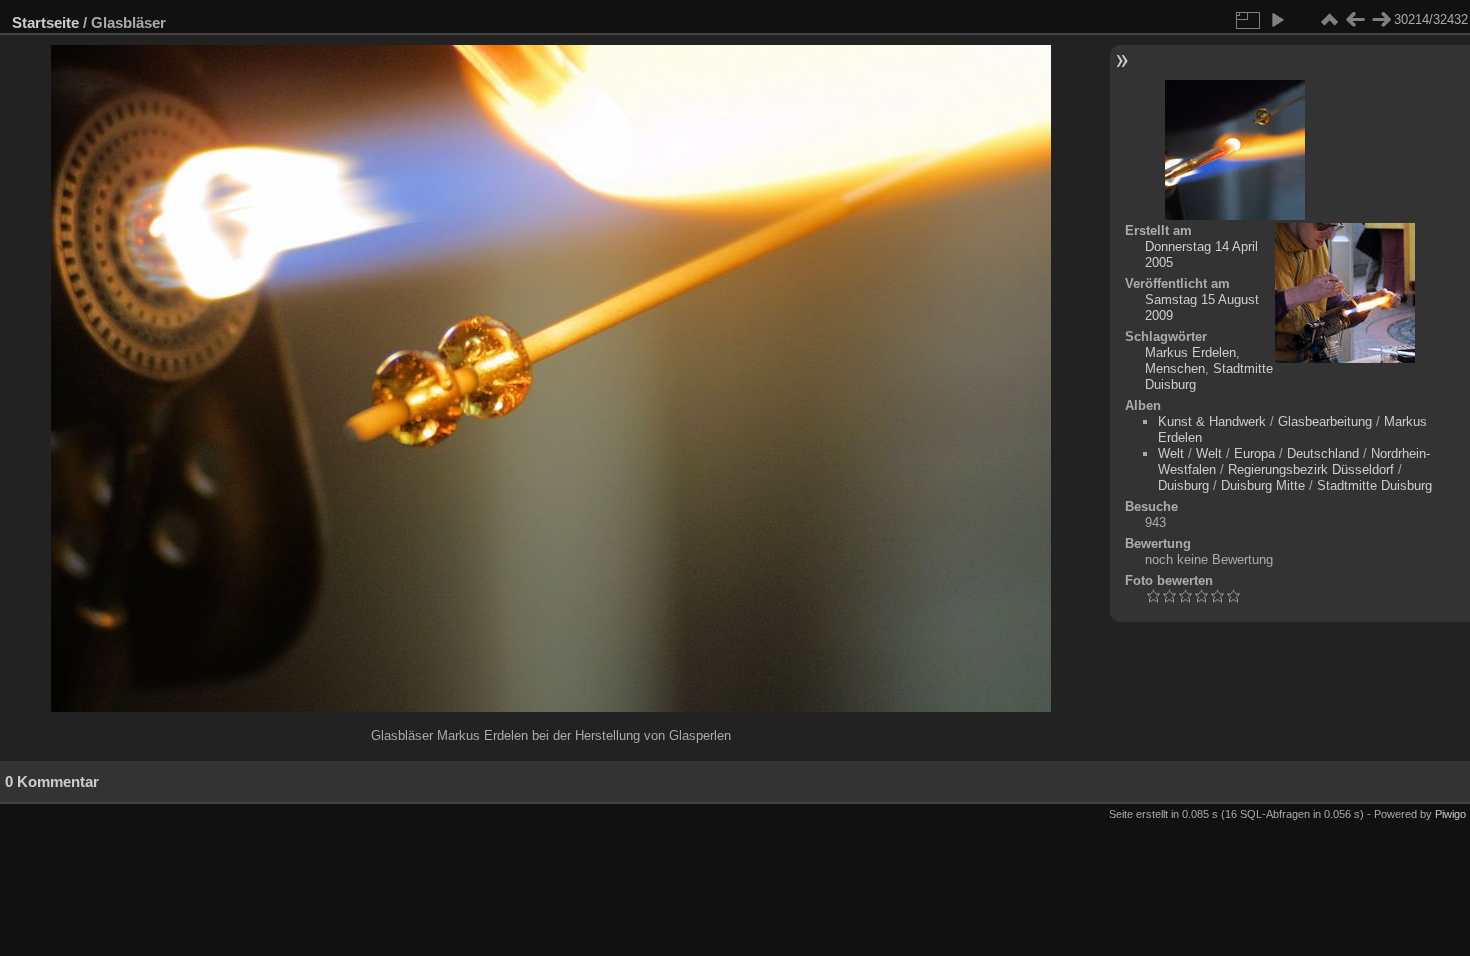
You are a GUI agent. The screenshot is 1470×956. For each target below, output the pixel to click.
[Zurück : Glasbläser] (1355, 20)
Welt (1171, 453)
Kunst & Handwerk (1212, 421)
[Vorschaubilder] (1329, 20)
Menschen (1175, 368)
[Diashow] (1277, 20)
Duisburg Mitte (1263, 485)
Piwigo (1450, 814)
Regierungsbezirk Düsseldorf (1311, 469)
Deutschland (1323, 453)
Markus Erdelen (1190, 352)
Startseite (45, 22)
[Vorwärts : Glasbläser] (1381, 20)
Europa (1254, 453)
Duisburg (1183, 485)
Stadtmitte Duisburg (1374, 485)
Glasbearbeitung (1325, 421)
